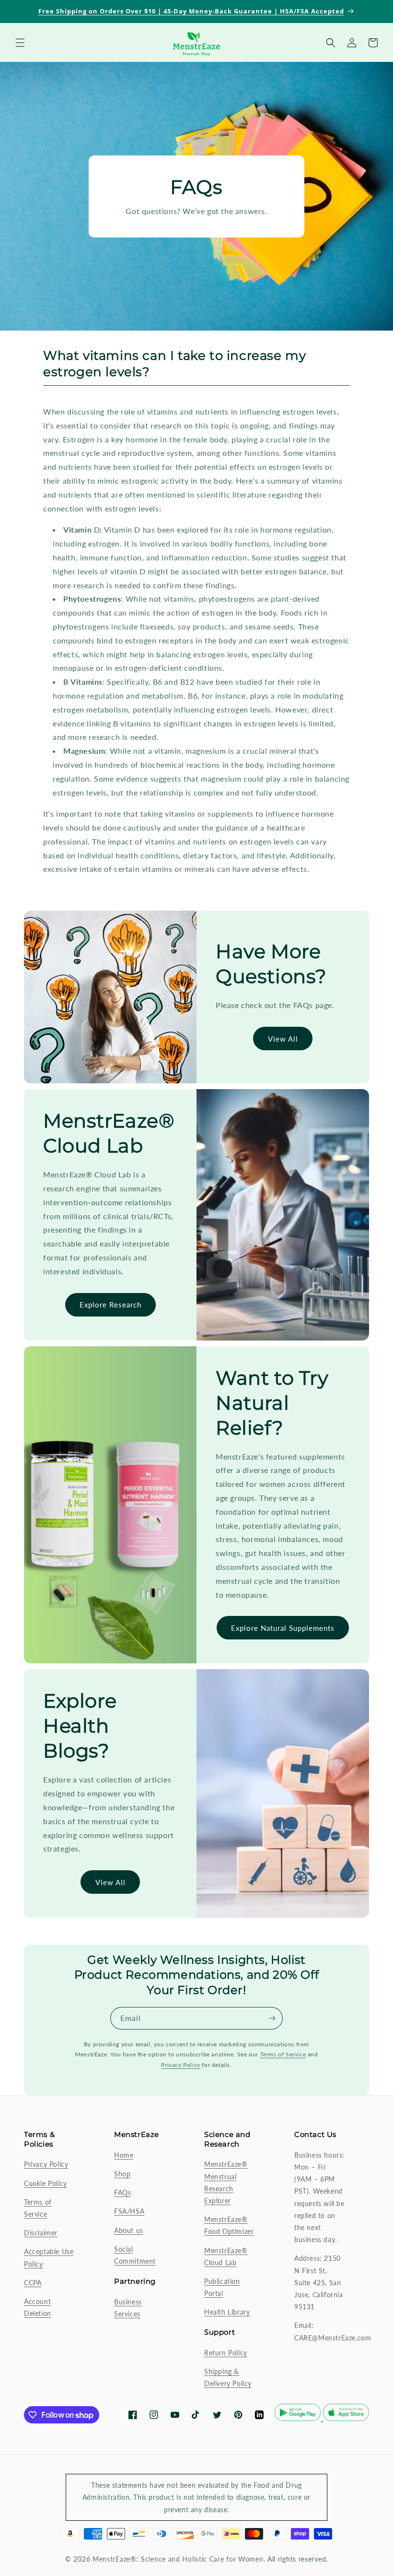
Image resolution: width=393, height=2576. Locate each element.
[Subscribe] (272, 2018)
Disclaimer (41, 2233)
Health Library (227, 2312)
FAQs (122, 2192)
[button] (20, 43)
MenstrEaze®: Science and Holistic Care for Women (178, 2559)
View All (283, 1039)
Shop (122, 2174)
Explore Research (110, 1305)
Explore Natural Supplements (283, 1628)
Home (124, 2155)
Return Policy (226, 2353)
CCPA (33, 2283)
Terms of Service (283, 2054)
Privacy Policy (180, 2065)
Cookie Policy (46, 2183)
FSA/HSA (129, 2211)
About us (129, 2230)
